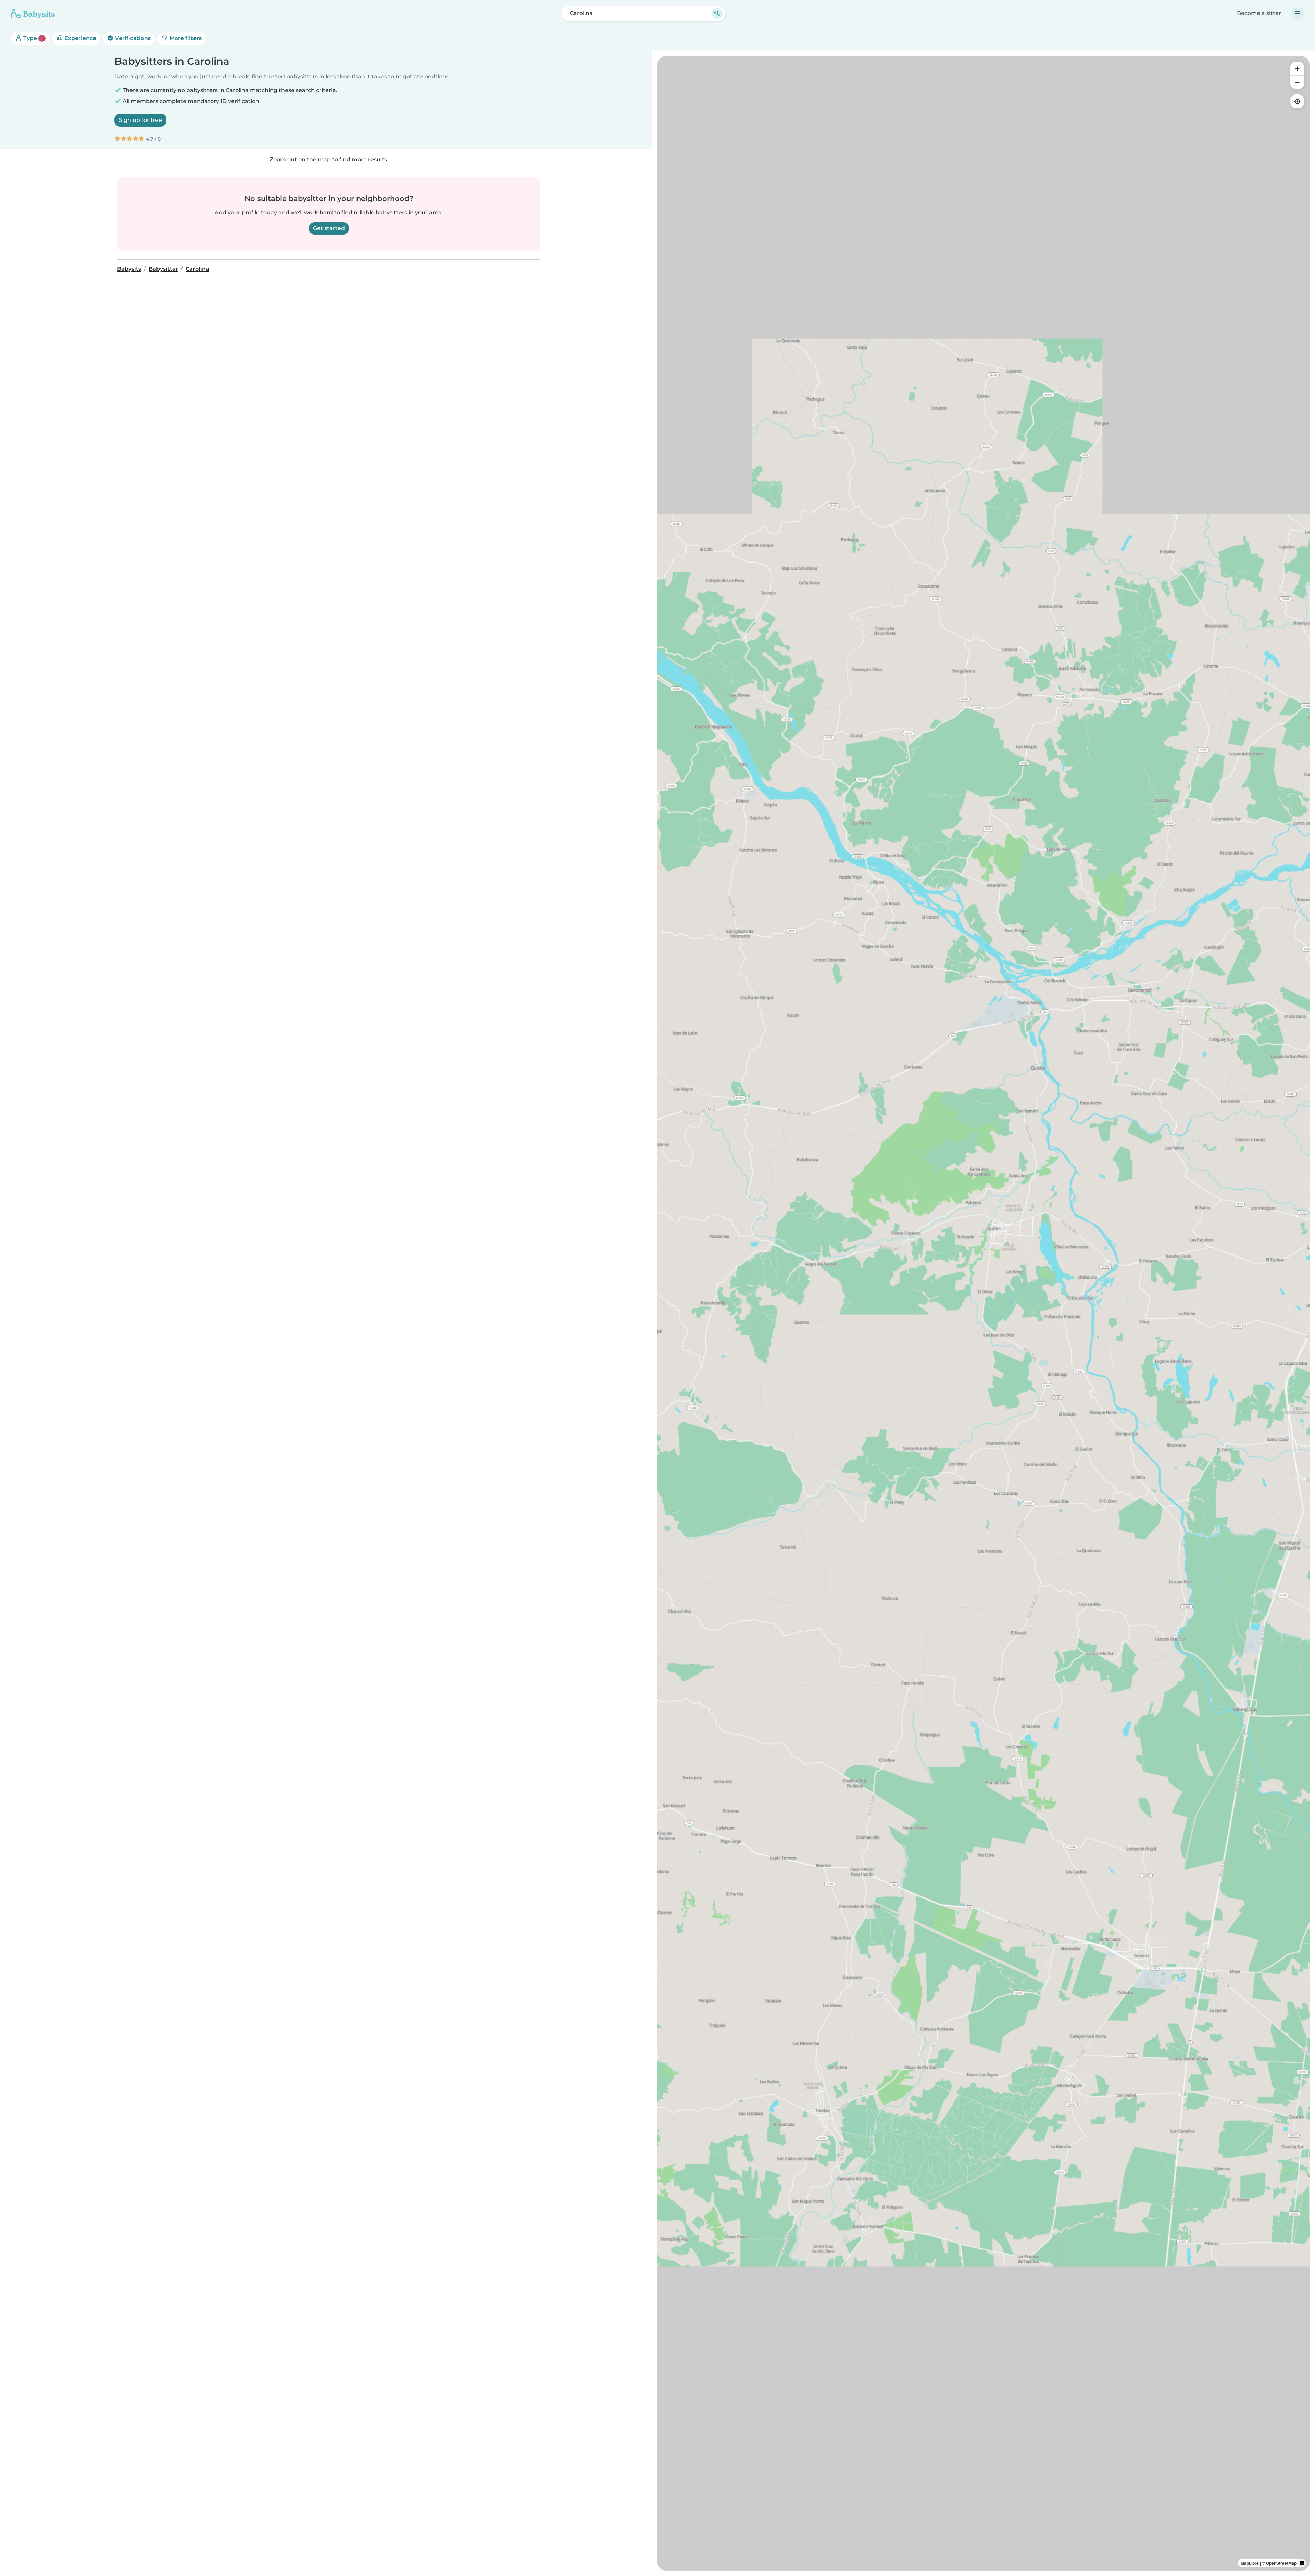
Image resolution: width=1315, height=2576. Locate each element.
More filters (185, 38)
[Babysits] (33, 13)
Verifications (132, 38)
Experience (80, 38)
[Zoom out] (1297, 82)
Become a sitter (1259, 13)
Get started (329, 228)
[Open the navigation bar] (1298, 13)
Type (32, 38)
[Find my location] (1297, 101)
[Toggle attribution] (1302, 2563)
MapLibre (1250, 2563)
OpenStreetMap (1281, 2563)
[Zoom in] (1297, 68)
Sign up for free (140, 120)
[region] (984, 1313)
